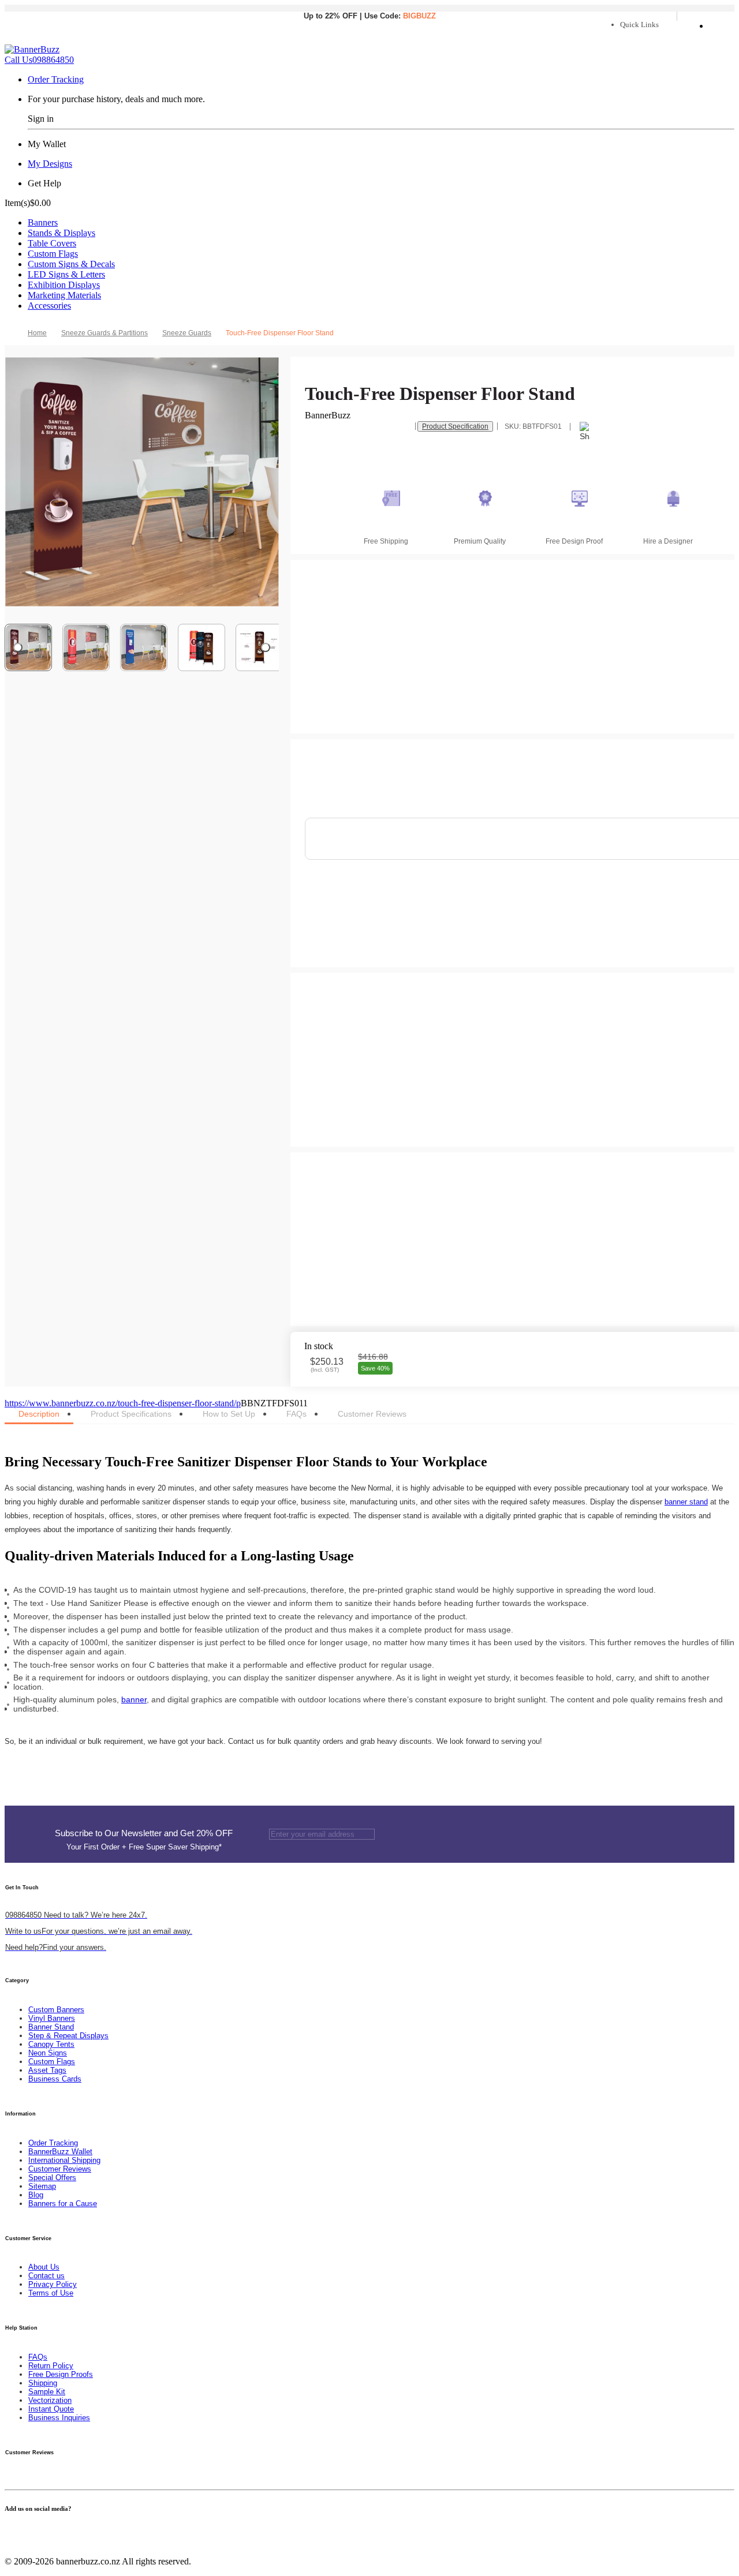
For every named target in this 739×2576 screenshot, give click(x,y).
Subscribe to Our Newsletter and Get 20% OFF (144, 1840)
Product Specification (455, 426)
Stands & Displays (61, 233)
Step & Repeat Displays (68, 2036)
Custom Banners (56, 2010)
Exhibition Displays (64, 285)
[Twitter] (15, 2531)
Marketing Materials (64, 295)
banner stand (686, 1502)
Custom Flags (53, 254)
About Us (44, 2267)
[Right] (266, 647)
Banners (43, 222)
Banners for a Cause (63, 2204)
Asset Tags (47, 2070)
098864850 (39, 60)
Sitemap (42, 2186)
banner (134, 1699)
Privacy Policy (53, 2284)
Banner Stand (51, 2027)
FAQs (38, 2357)
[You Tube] (22, 2531)
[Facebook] (8, 2531)
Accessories (49, 306)
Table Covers (52, 243)
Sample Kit (47, 2392)
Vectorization (50, 2400)
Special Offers (52, 2178)
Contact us (46, 2276)
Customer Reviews (60, 2169)
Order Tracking (56, 79)
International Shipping (64, 2160)
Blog (36, 2195)
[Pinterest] (29, 2531)
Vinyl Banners (52, 2018)
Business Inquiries (59, 2418)
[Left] (18, 647)
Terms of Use (51, 2293)
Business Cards (55, 2079)
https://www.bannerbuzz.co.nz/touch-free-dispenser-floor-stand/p (123, 1403)
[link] (109, 333)
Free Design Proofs (61, 2374)
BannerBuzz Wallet (60, 2152)
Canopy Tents (51, 2044)
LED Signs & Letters (66, 274)
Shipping (43, 2383)
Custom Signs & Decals (71, 264)
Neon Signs (48, 2053)
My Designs (50, 164)
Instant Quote (51, 2409)
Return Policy (51, 2366)
